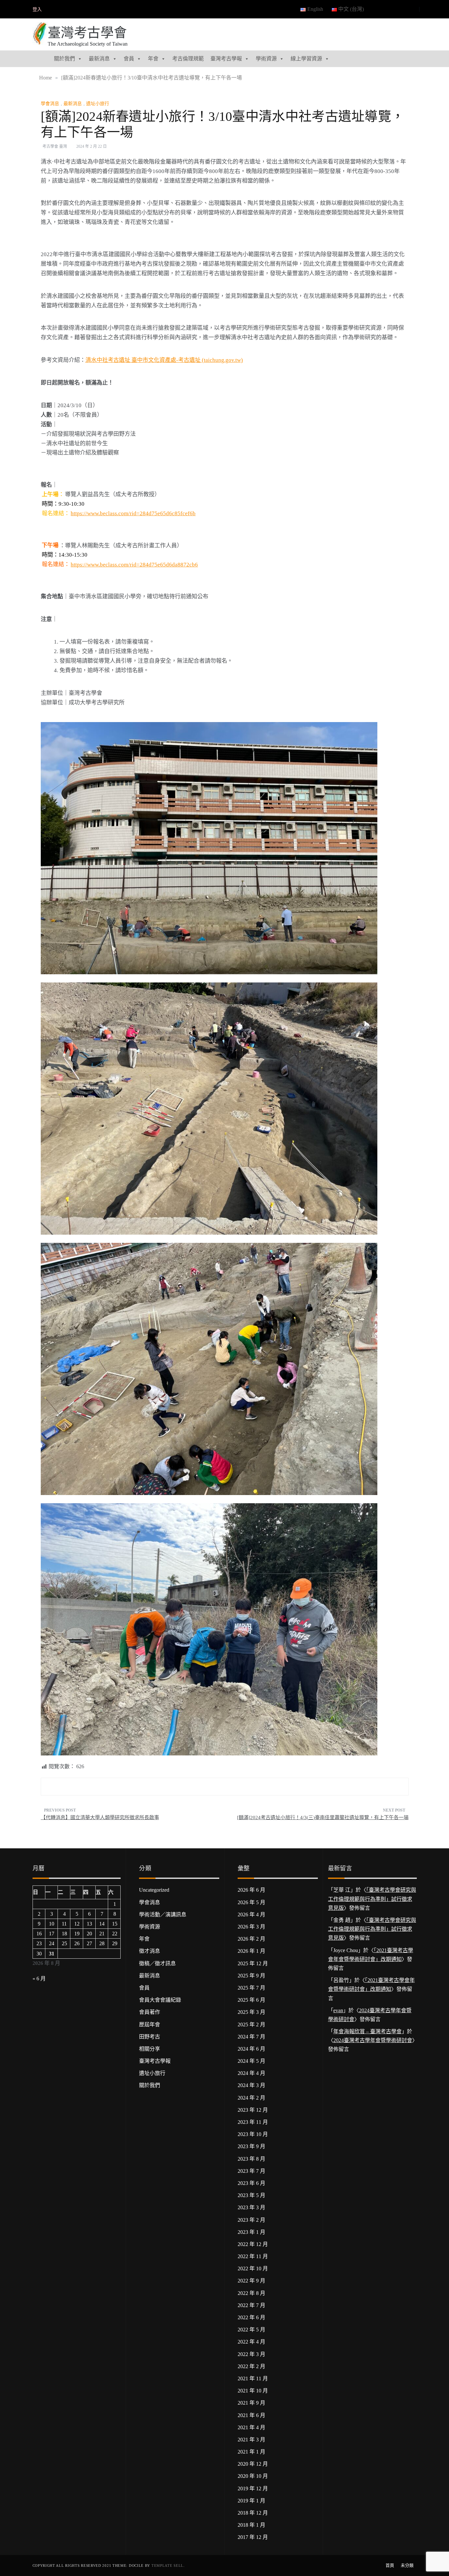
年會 (153, 59)
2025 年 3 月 (251, 2012)
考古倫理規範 (188, 59)
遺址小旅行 (98, 104)
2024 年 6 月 (251, 2049)
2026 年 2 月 (251, 1939)
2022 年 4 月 (251, 2342)
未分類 (407, 2565)
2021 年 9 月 (251, 2403)
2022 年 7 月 (251, 2305)
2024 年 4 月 (251, 2073)
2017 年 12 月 (253, 2537)
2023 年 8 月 (251, 2159)
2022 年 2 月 (251, 2366)
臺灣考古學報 (226, 59)
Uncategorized (154, 1890)
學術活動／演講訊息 (163, 1915)
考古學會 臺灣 (55, 146)
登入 (37, 9)
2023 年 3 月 (251, 2207)
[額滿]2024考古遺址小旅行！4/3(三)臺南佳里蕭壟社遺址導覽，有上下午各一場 (323, 1817)
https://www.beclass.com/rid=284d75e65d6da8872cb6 (134, 565)
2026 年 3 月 (251, 1927)
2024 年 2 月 (251, 2098)
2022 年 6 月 (251, 2317)
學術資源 (266, 59)
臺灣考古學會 (87, 33)
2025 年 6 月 (251, 2000)
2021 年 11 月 (253, 2378)
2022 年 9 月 (251, 2281)
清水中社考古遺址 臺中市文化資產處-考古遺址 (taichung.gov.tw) (164, 360)
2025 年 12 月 (253, 1963)
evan (338, 2010)
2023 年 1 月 (251, 2232)
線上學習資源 (306, 59)
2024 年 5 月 (251, 2061)
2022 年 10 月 (253, 2268)
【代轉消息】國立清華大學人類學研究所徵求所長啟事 (100, 1817)
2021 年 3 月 (251, 2440)
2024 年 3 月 (251, 2085)
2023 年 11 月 (253, 2122)
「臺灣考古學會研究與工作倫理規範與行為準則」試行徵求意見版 (372, 1899)
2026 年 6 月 (251, 1890)
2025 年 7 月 (251, 1988)
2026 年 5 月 (251, 1902)
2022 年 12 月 (253, 2244)
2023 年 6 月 (251, 2183)
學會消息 (50, 104)
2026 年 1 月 (251, 1951)
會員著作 (150, 2012)
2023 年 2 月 (251, 2220)
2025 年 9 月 (251, 1976)
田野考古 (150, 2037)
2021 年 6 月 (251, 2415)
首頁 (390, 2565)
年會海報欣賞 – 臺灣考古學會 (367, 2031)
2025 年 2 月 (251, 2025)
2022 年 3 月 (251, 2354)
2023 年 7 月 (251, 2171)
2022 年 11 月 (253, 2256)
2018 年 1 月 (251, 2525)
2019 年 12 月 (253, 2488)
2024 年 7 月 (251, 2037)
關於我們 (64, 59)
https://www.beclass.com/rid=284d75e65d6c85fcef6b (133, 513)
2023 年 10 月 (253, 2134)
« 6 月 (39, 1979)
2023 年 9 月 (251, 2146)
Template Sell (167, 2565)
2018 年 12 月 (253, 2513)
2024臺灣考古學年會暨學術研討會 (373, 2040)
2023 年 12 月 (253, 2110)
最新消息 (99, 59)
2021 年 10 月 (253, 2391)
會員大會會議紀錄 (160, 2000)
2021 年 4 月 (251, 2427)
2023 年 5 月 (251, 2195)
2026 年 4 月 (251, 1915)
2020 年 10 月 (253, 2476)
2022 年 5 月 (251, 2330)
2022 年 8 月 (251, 2293)
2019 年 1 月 (251, 2501)
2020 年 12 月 (253, 2464)
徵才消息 (150, 1951)
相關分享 (150, 2049)
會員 (129, 59)
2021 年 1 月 (251, 2452)
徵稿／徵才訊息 (157, 1963)
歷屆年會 (150, 2025)
